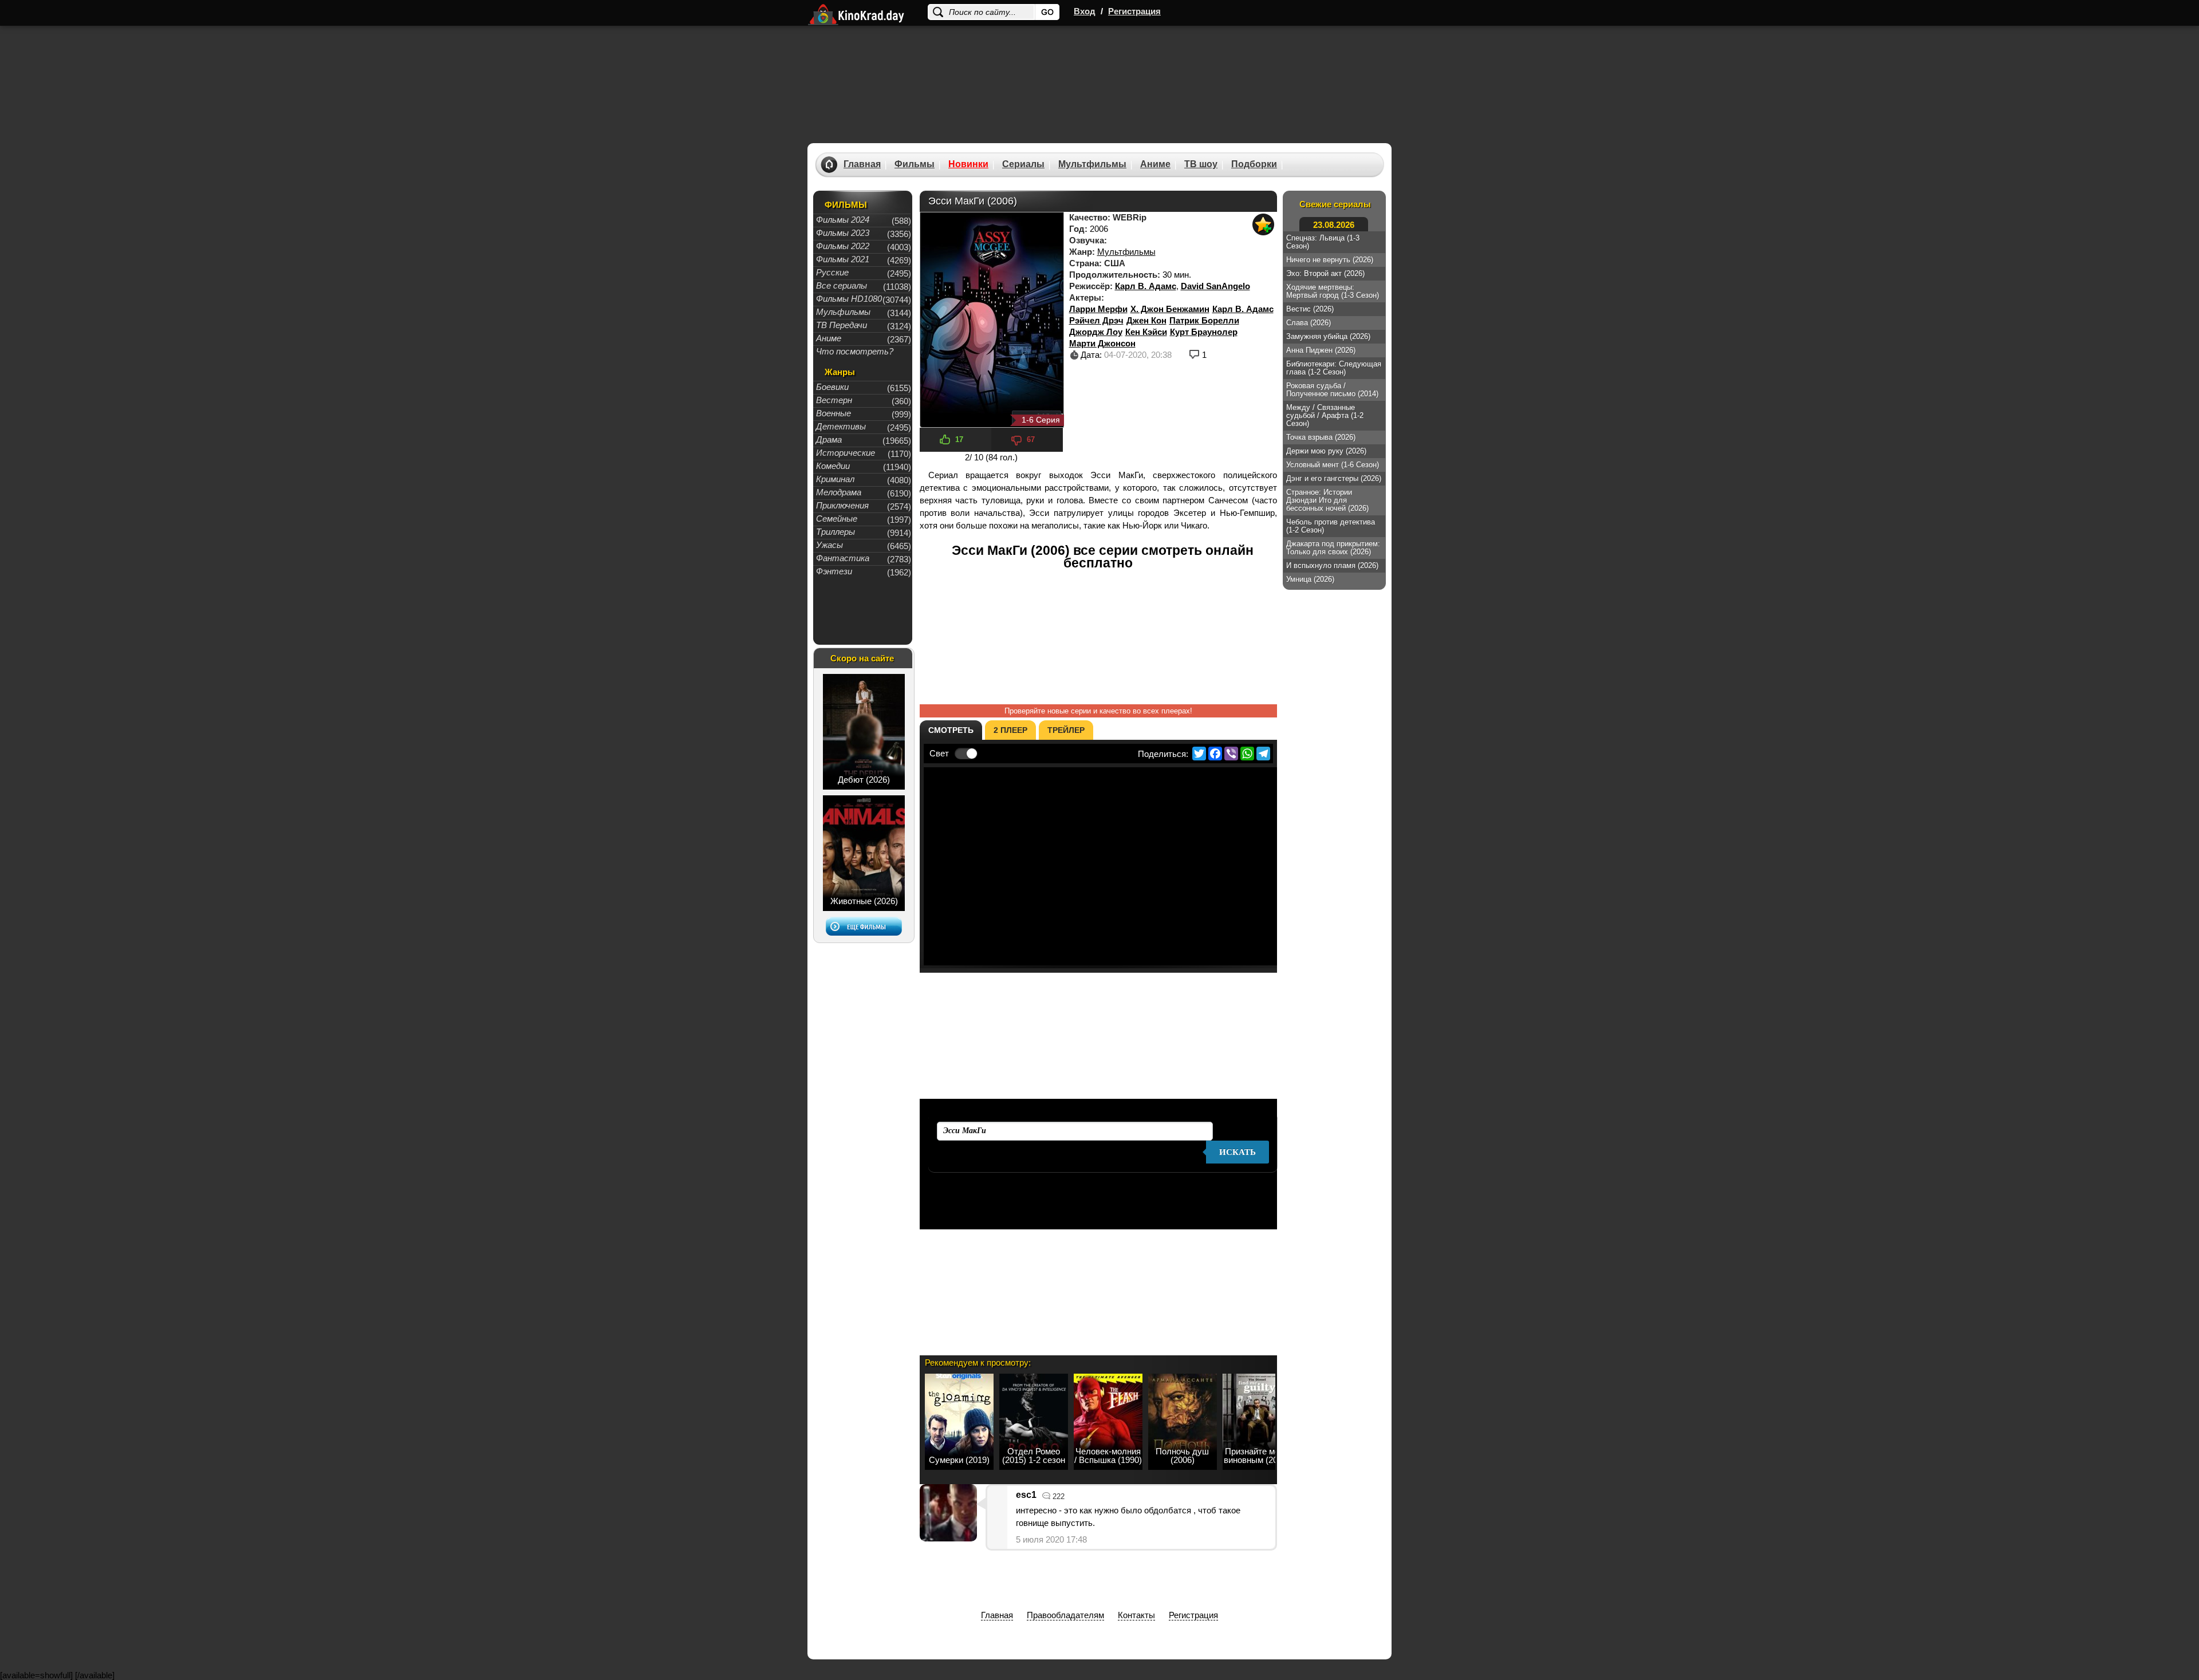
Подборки (1254, 164)
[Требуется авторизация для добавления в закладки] (1263, 224)
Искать (1238, 1152)
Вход (1085, 11)
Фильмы (915, 164)
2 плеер (1010, 730)
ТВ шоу (1201, 164)
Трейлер (1066, 730)
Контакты (1136, 1615)
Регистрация (1134, 11)
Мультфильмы (1092, 164)
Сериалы (1023, 164)
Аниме (1155, 164)
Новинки (968, 164)
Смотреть (951, 730)
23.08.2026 (1334, 225)
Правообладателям (1065, 1615)
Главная (862, 164)
